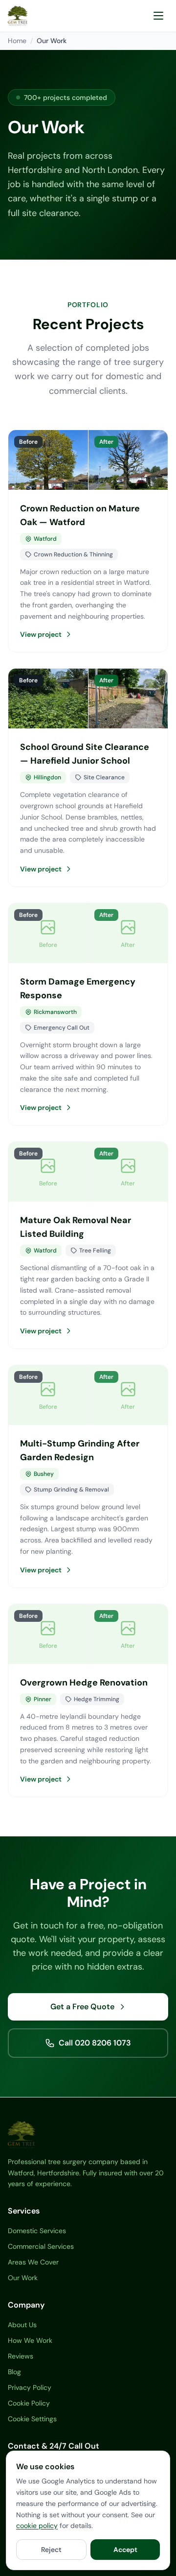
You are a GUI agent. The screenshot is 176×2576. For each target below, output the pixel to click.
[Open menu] (158, 16)
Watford (45, 539)
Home (17, 41)
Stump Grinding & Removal (71, 1490)
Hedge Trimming (97, 1699)
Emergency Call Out (62, 1028)
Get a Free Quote (82, 2007)
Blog (14, 2372)
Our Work (23, 2278)
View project (41, 634)
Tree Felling (95, 1251)
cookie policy (37, 2526)
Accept (125, 2550)
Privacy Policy (30, 2387)
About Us (22, 2325)
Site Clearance (104, 777)
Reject (51, 2550)
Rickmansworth (55, 1012)
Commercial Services (41, 2246)
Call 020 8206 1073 (95, 2043)
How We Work (30, 2340)
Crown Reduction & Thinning (73, 554)
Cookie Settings (32, 2419)
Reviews (21, 2356)
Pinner (43, 1699)
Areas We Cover (33, 2262)
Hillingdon (47, 777)
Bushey (44, 1474)
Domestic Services (37, 2231)
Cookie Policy (29, 2403)
